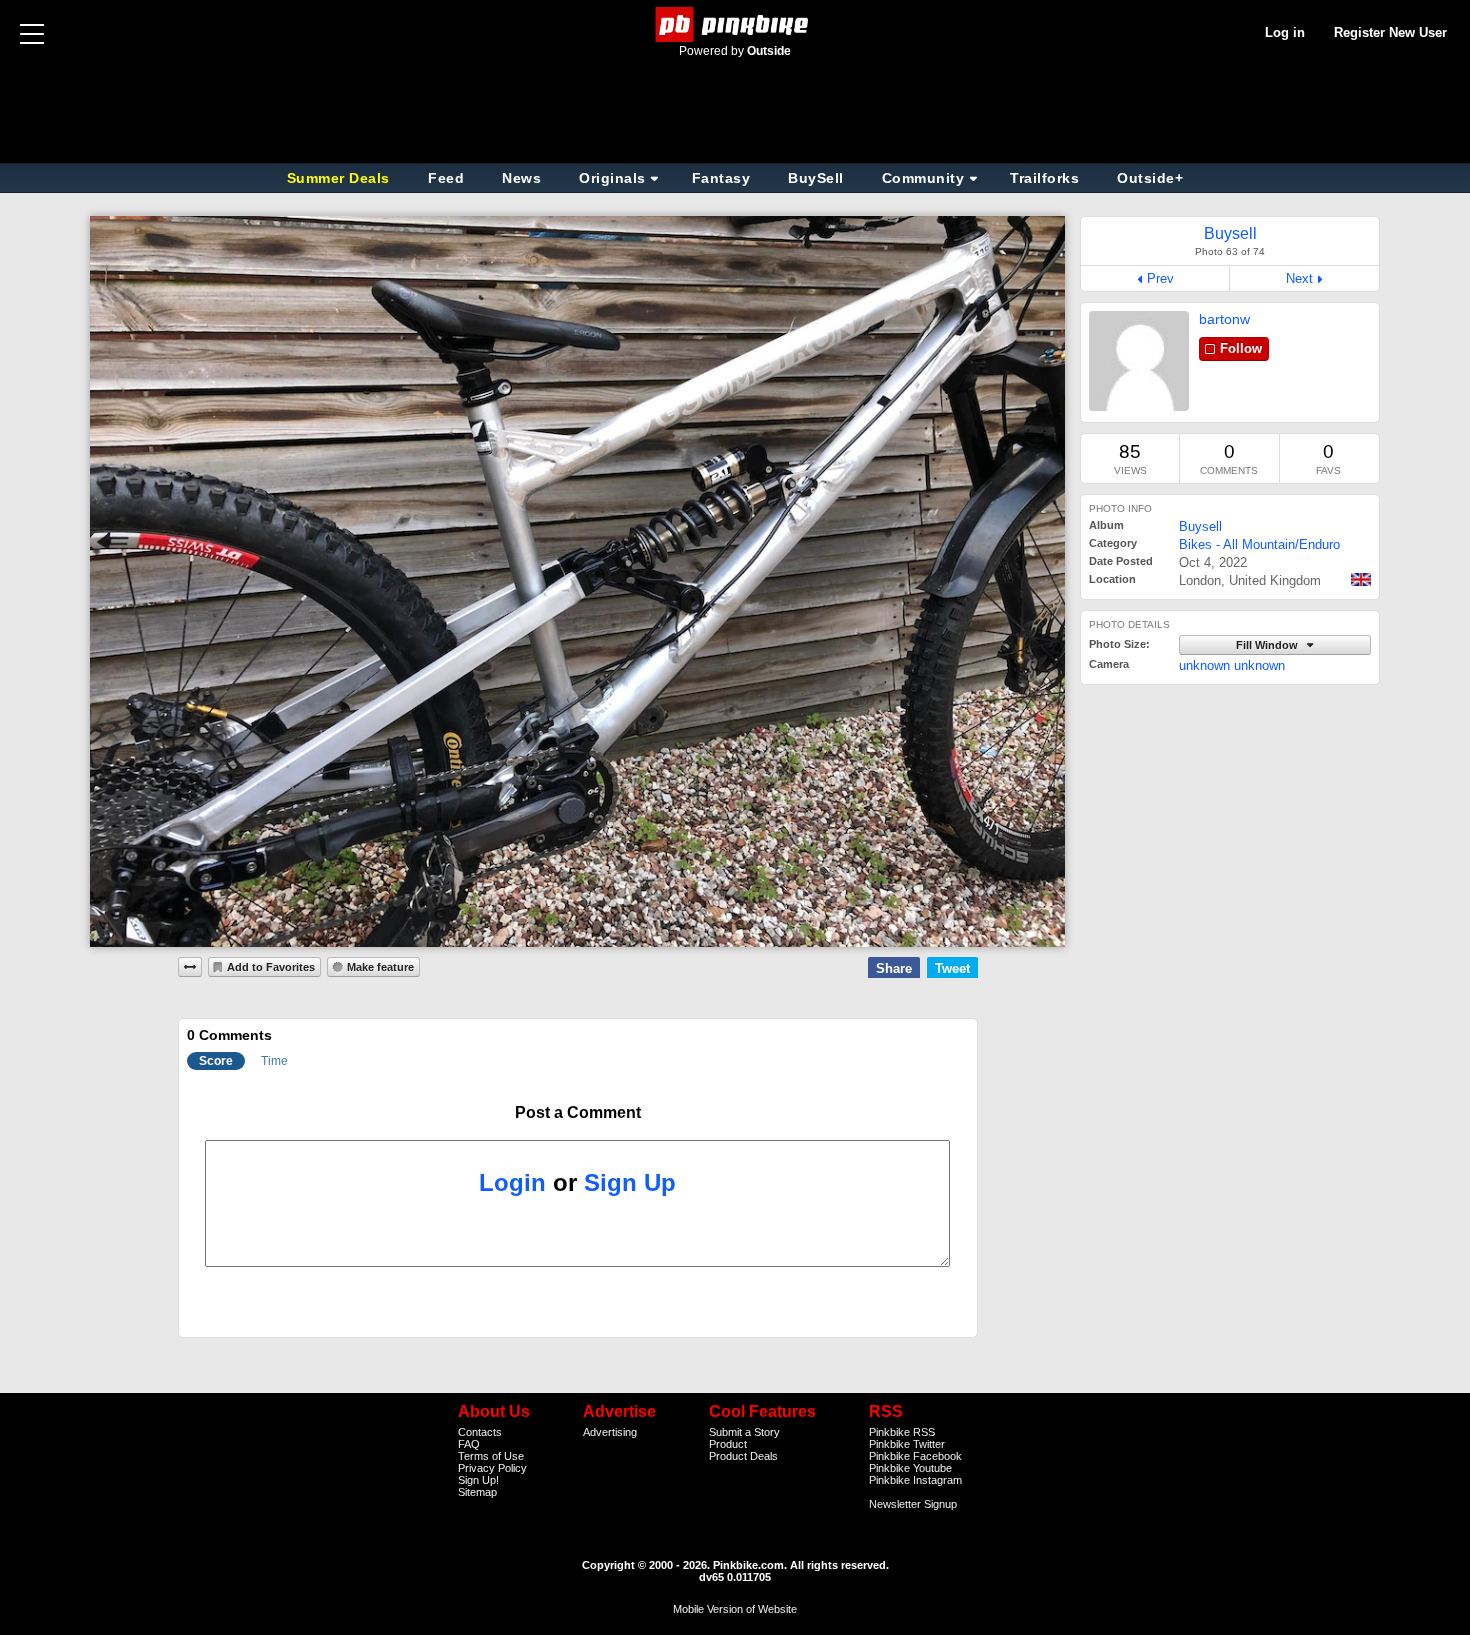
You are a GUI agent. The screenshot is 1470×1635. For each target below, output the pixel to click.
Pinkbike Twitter (907, 1444)
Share (894, 968)
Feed (446, 178)
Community (923, 178)
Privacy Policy (492, 1468)
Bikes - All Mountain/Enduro (1259, 544)
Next (1299, 278)
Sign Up (630, 1182)
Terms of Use (491, 1456)
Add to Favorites (271, 967)
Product (728, 1444)
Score (216, 1061)
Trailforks (1044, 178)
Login (512, 1182)
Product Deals (743, 1456)
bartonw (1224, 319)
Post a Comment (578, 1112)
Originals (612, 178)
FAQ (469, 1444)
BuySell (816, 178)
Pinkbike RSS (902, 1432)
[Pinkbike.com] (735, 24)
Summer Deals (341, 178)
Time (274, 1061)
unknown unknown (1232, 665)
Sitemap (477, 1492)
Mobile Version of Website (735, 1609)
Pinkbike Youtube (910, 1468)
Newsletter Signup (913, 1504)
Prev (1160, 278)
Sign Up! (478, 1480)
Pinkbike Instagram (915, 1480)
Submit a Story (744, 1432)
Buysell (1200, 526)
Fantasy (721, 178)
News (521, 178)
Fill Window (1268, 645)
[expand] (190, 967)
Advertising (610, 1432)
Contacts (480, 1432)
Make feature (380, 967)
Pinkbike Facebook (915, 1456)
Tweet (952, 968)
